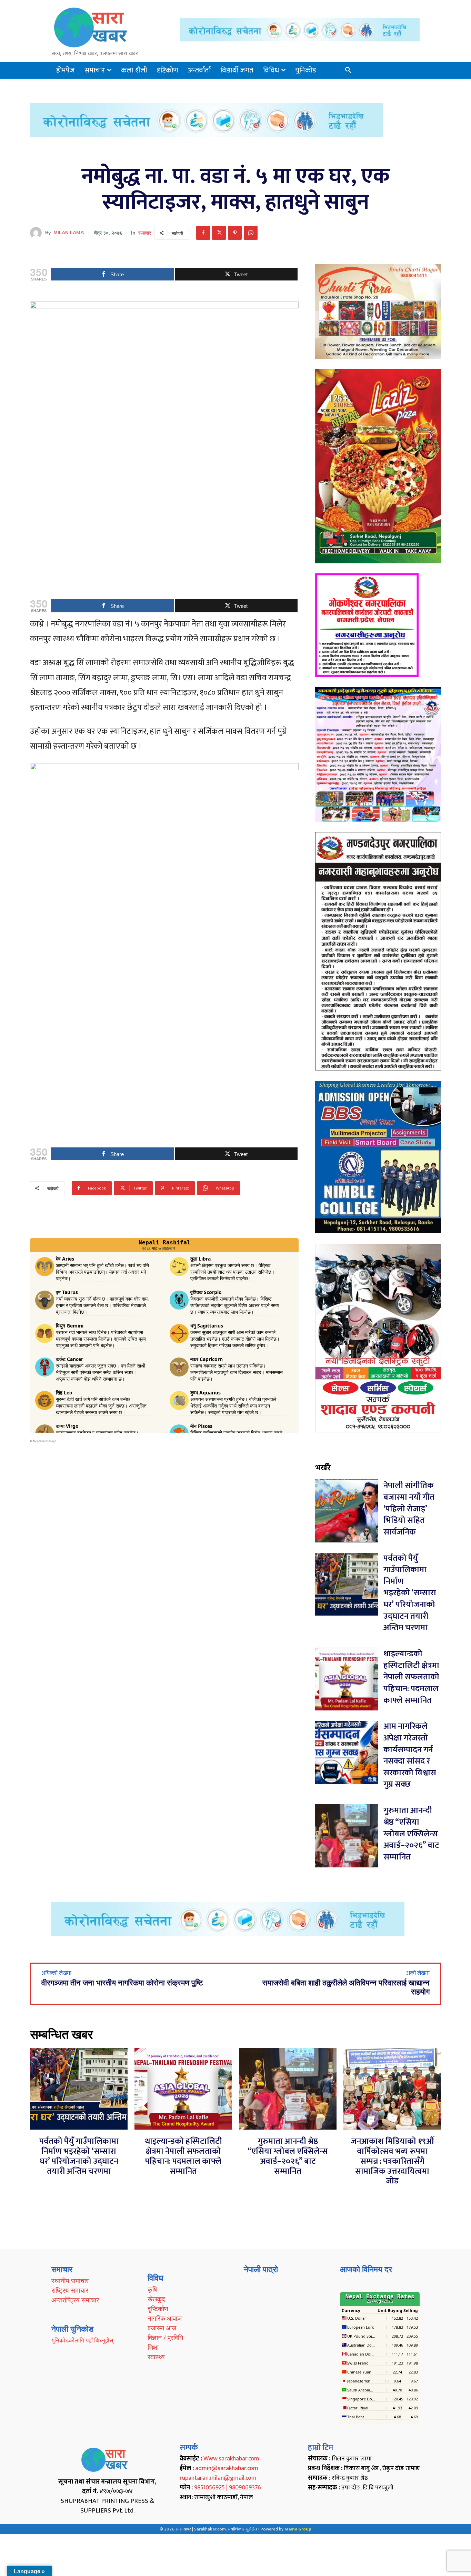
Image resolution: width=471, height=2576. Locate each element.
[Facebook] (203, 233)
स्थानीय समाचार (70, 2281)
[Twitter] (219, 233)
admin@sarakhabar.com (227, 2468)
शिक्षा (153, 2347)
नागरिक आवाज (165, 2318)
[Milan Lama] (38, 233)
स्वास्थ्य (156, 2357)
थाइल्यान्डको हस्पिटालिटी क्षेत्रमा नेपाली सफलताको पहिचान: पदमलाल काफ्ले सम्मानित (411, 1677)
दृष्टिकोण (158, 2309)
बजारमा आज (162, 2328)
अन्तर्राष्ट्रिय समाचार (75, 2300)
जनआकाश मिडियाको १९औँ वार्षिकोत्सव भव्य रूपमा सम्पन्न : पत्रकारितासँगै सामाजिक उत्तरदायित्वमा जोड (392, 2161)
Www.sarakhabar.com (231, 2459)
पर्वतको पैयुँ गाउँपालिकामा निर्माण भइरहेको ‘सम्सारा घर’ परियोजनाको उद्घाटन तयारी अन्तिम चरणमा (410, 1593)
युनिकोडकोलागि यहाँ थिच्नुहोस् (82, 2340)
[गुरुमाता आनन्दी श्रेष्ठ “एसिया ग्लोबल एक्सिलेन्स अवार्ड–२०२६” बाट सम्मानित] (347, 1836)
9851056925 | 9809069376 (228, 2488)
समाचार (145, 233)
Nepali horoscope (45, 1441)
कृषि (152, 2289)
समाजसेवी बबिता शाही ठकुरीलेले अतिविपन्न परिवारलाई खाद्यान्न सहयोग (346, 1987)
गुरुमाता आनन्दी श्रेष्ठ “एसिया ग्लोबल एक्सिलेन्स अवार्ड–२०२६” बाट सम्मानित (411, 1834)
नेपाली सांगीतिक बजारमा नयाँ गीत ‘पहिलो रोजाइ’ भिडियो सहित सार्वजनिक (409, 1509)
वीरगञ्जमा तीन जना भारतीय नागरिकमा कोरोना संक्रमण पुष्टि (122, 1983)
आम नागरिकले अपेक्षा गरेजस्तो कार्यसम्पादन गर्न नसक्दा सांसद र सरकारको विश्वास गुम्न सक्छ (410, 1755)
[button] (348, 70)
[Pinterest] (235, 233)
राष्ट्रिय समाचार (70, 2290)
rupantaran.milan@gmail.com (218, 2478)
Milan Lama (69, 233)
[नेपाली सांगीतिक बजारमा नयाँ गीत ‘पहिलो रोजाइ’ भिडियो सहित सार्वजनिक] (347, 1511)
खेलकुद (156, 2299)
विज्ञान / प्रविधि (165, 2338)
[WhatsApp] (251, 233)
